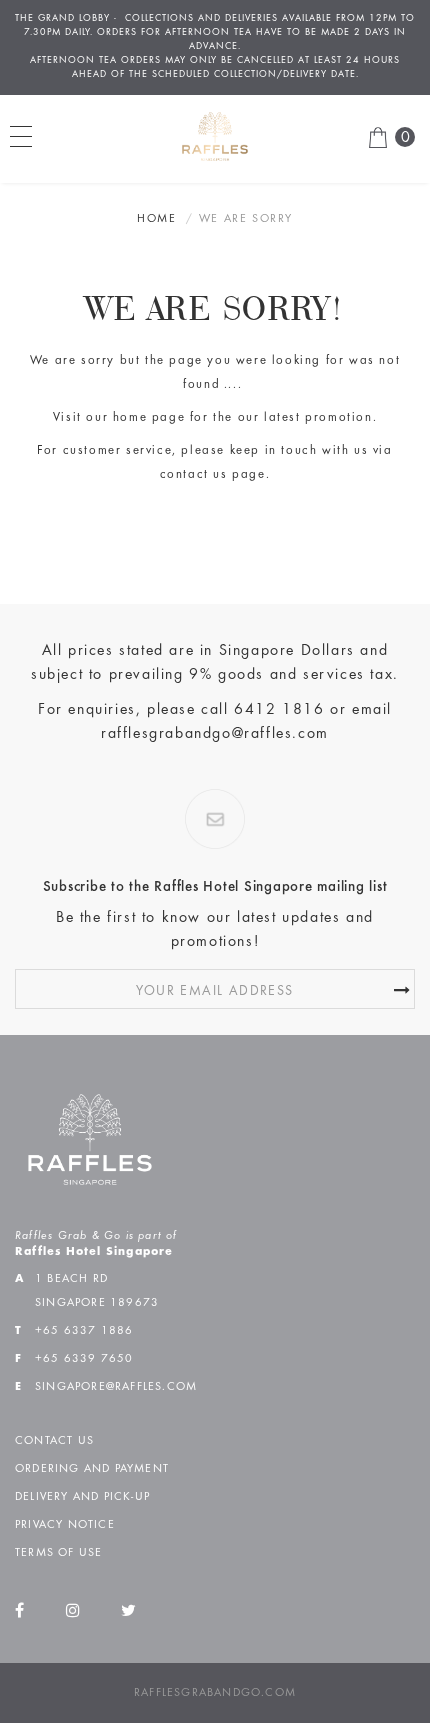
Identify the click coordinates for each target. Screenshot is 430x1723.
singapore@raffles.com (116, 1387)
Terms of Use (58, 1553)
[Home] (215, 136)
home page (149, 418)
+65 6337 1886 (84, 1331)
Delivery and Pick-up (82, 1497)
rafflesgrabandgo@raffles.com (215, 734)
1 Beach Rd (71, 1279)
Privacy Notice (65, 1525)
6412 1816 (279, 710)
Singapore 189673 (97, 1303)
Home (156, 219)
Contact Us (54, 1441)
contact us (194, 475)
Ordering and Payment (92, 1469)
